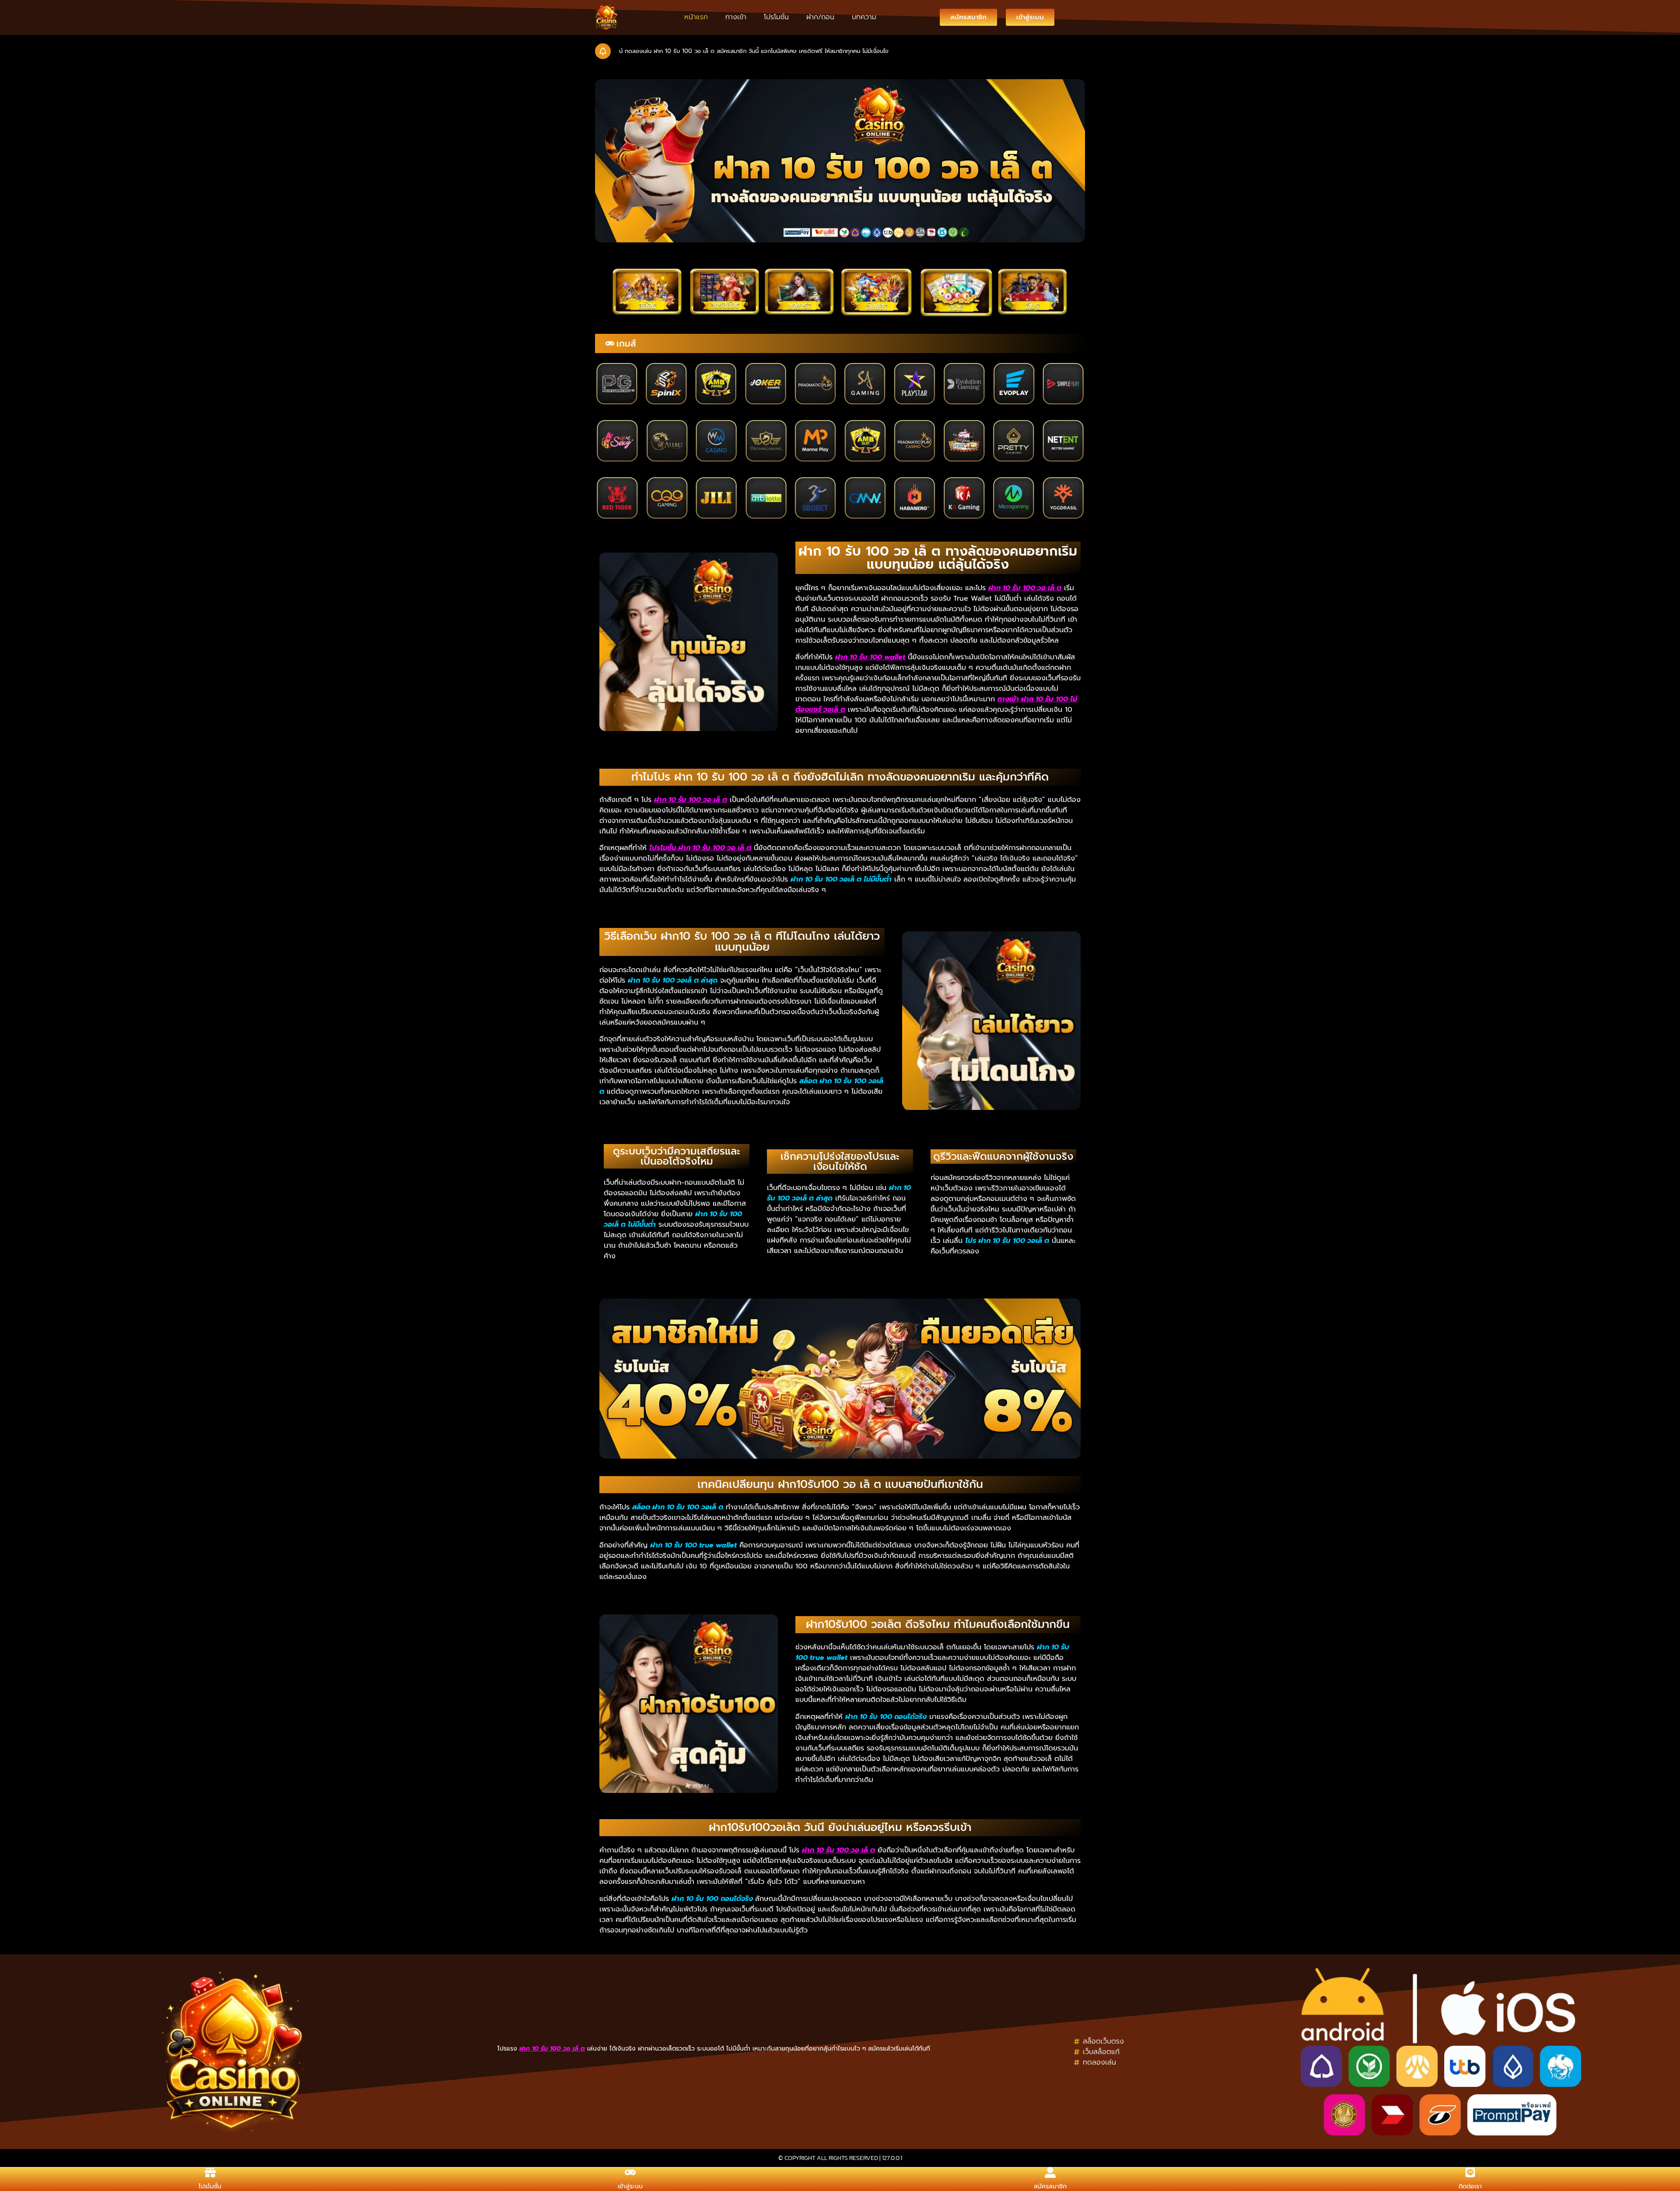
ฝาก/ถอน (820, 17)
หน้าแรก (696, 17)
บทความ (864, 17)
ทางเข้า (736, 17)
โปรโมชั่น (776, 17)
